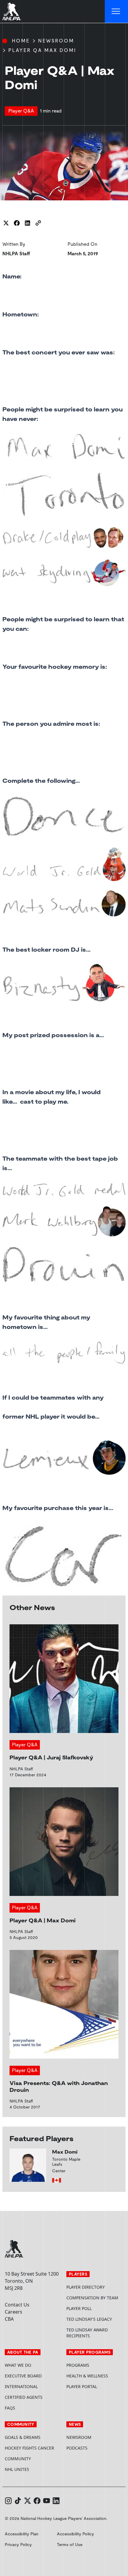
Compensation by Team (92, 2298)
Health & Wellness (87, 2376)
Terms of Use (70, 2545)
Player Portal (95, 2386)
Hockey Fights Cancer (29, 2448)
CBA (9, 2319)
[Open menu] (116, 12)
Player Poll (79, 2308)
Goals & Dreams (23, 2437)
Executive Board (23, 2376)
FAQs (10, 2408)
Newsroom (56, 41)
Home (21, 41)
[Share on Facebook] (17, 223)
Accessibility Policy (75, 2534)
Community (18, 2459)
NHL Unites (33, 2469)
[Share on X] (6, 223)
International (21, 2386)
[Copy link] (38, 223)
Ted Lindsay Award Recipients (87, 2333)
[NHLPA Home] (12, 12)
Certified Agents (24, 2397)
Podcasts (77, 2448)
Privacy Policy (18, 2545)
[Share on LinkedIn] (27, 223)
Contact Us (17, 2305)
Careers (14, 2312)
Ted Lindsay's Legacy (89, 2319)
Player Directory (86, 2287)
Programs (78, 2365)
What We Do (18, 2365)
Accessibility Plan (22, 2534)
